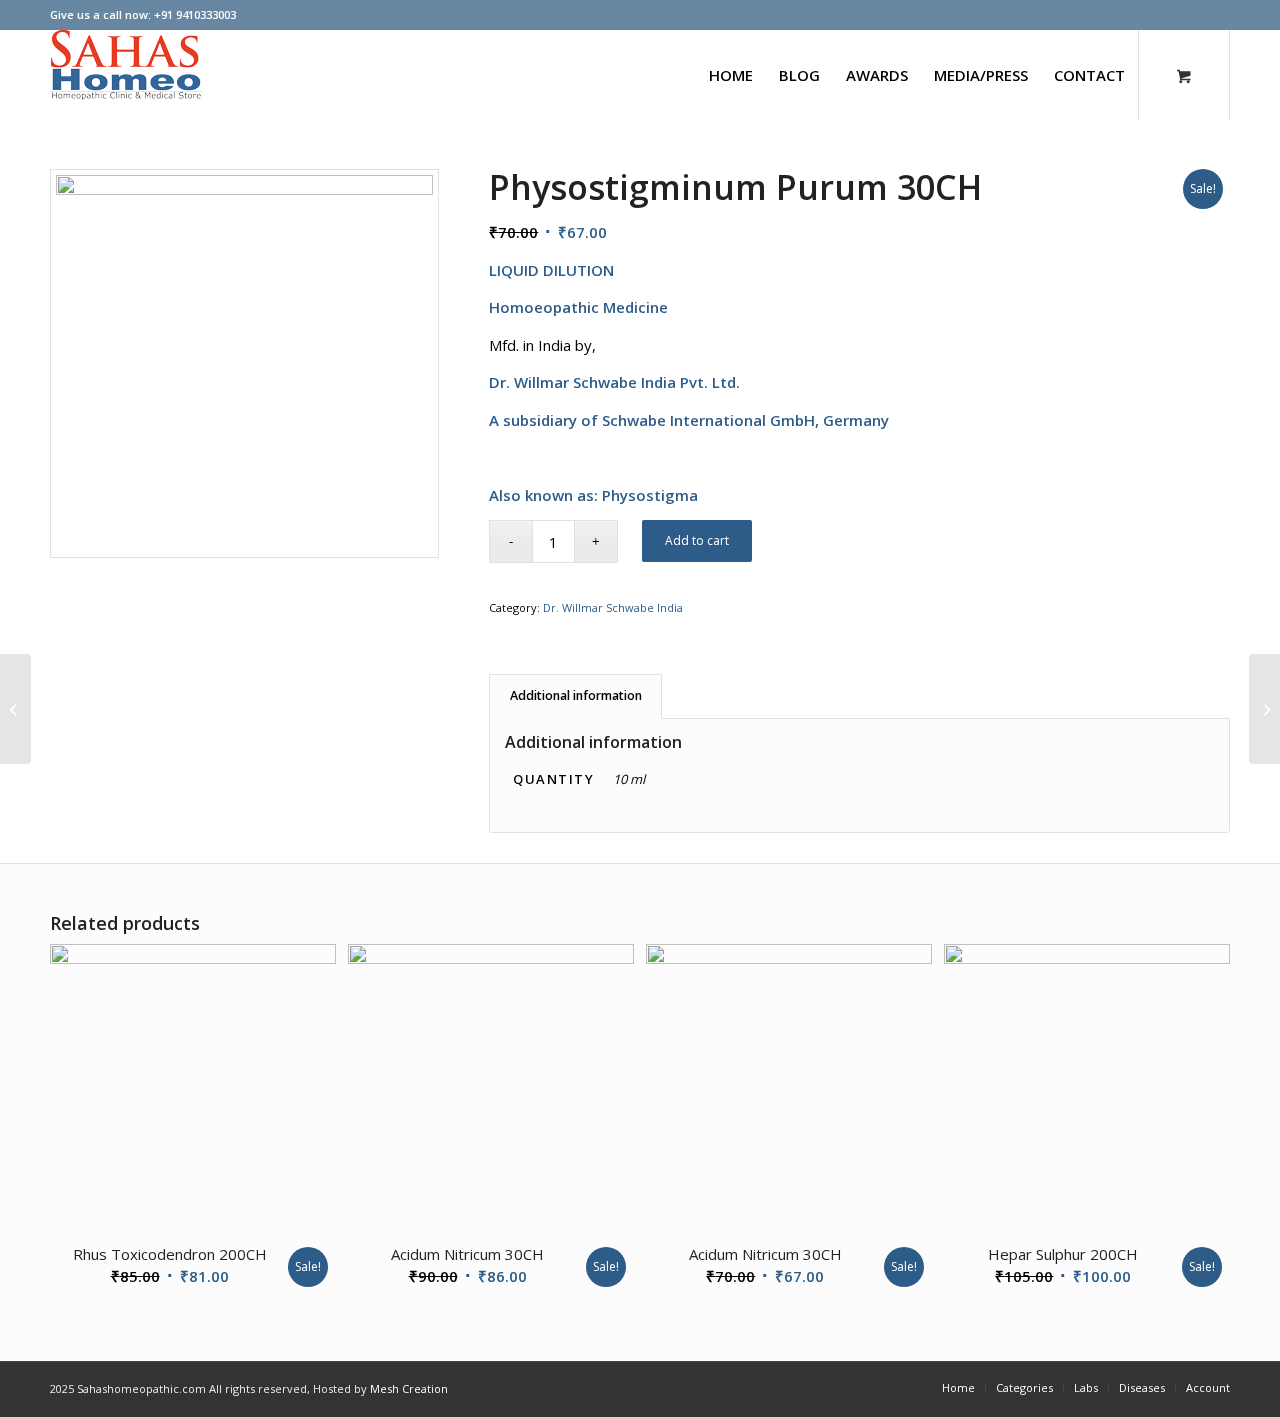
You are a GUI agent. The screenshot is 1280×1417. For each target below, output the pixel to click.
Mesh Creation (409, 1388)
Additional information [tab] (576, 695)
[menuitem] (731, 75)
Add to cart (697, 540)
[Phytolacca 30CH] (15, 709)
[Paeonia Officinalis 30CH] (1264, 709)
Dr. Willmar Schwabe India (613, 607)
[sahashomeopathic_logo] (126, 75)
